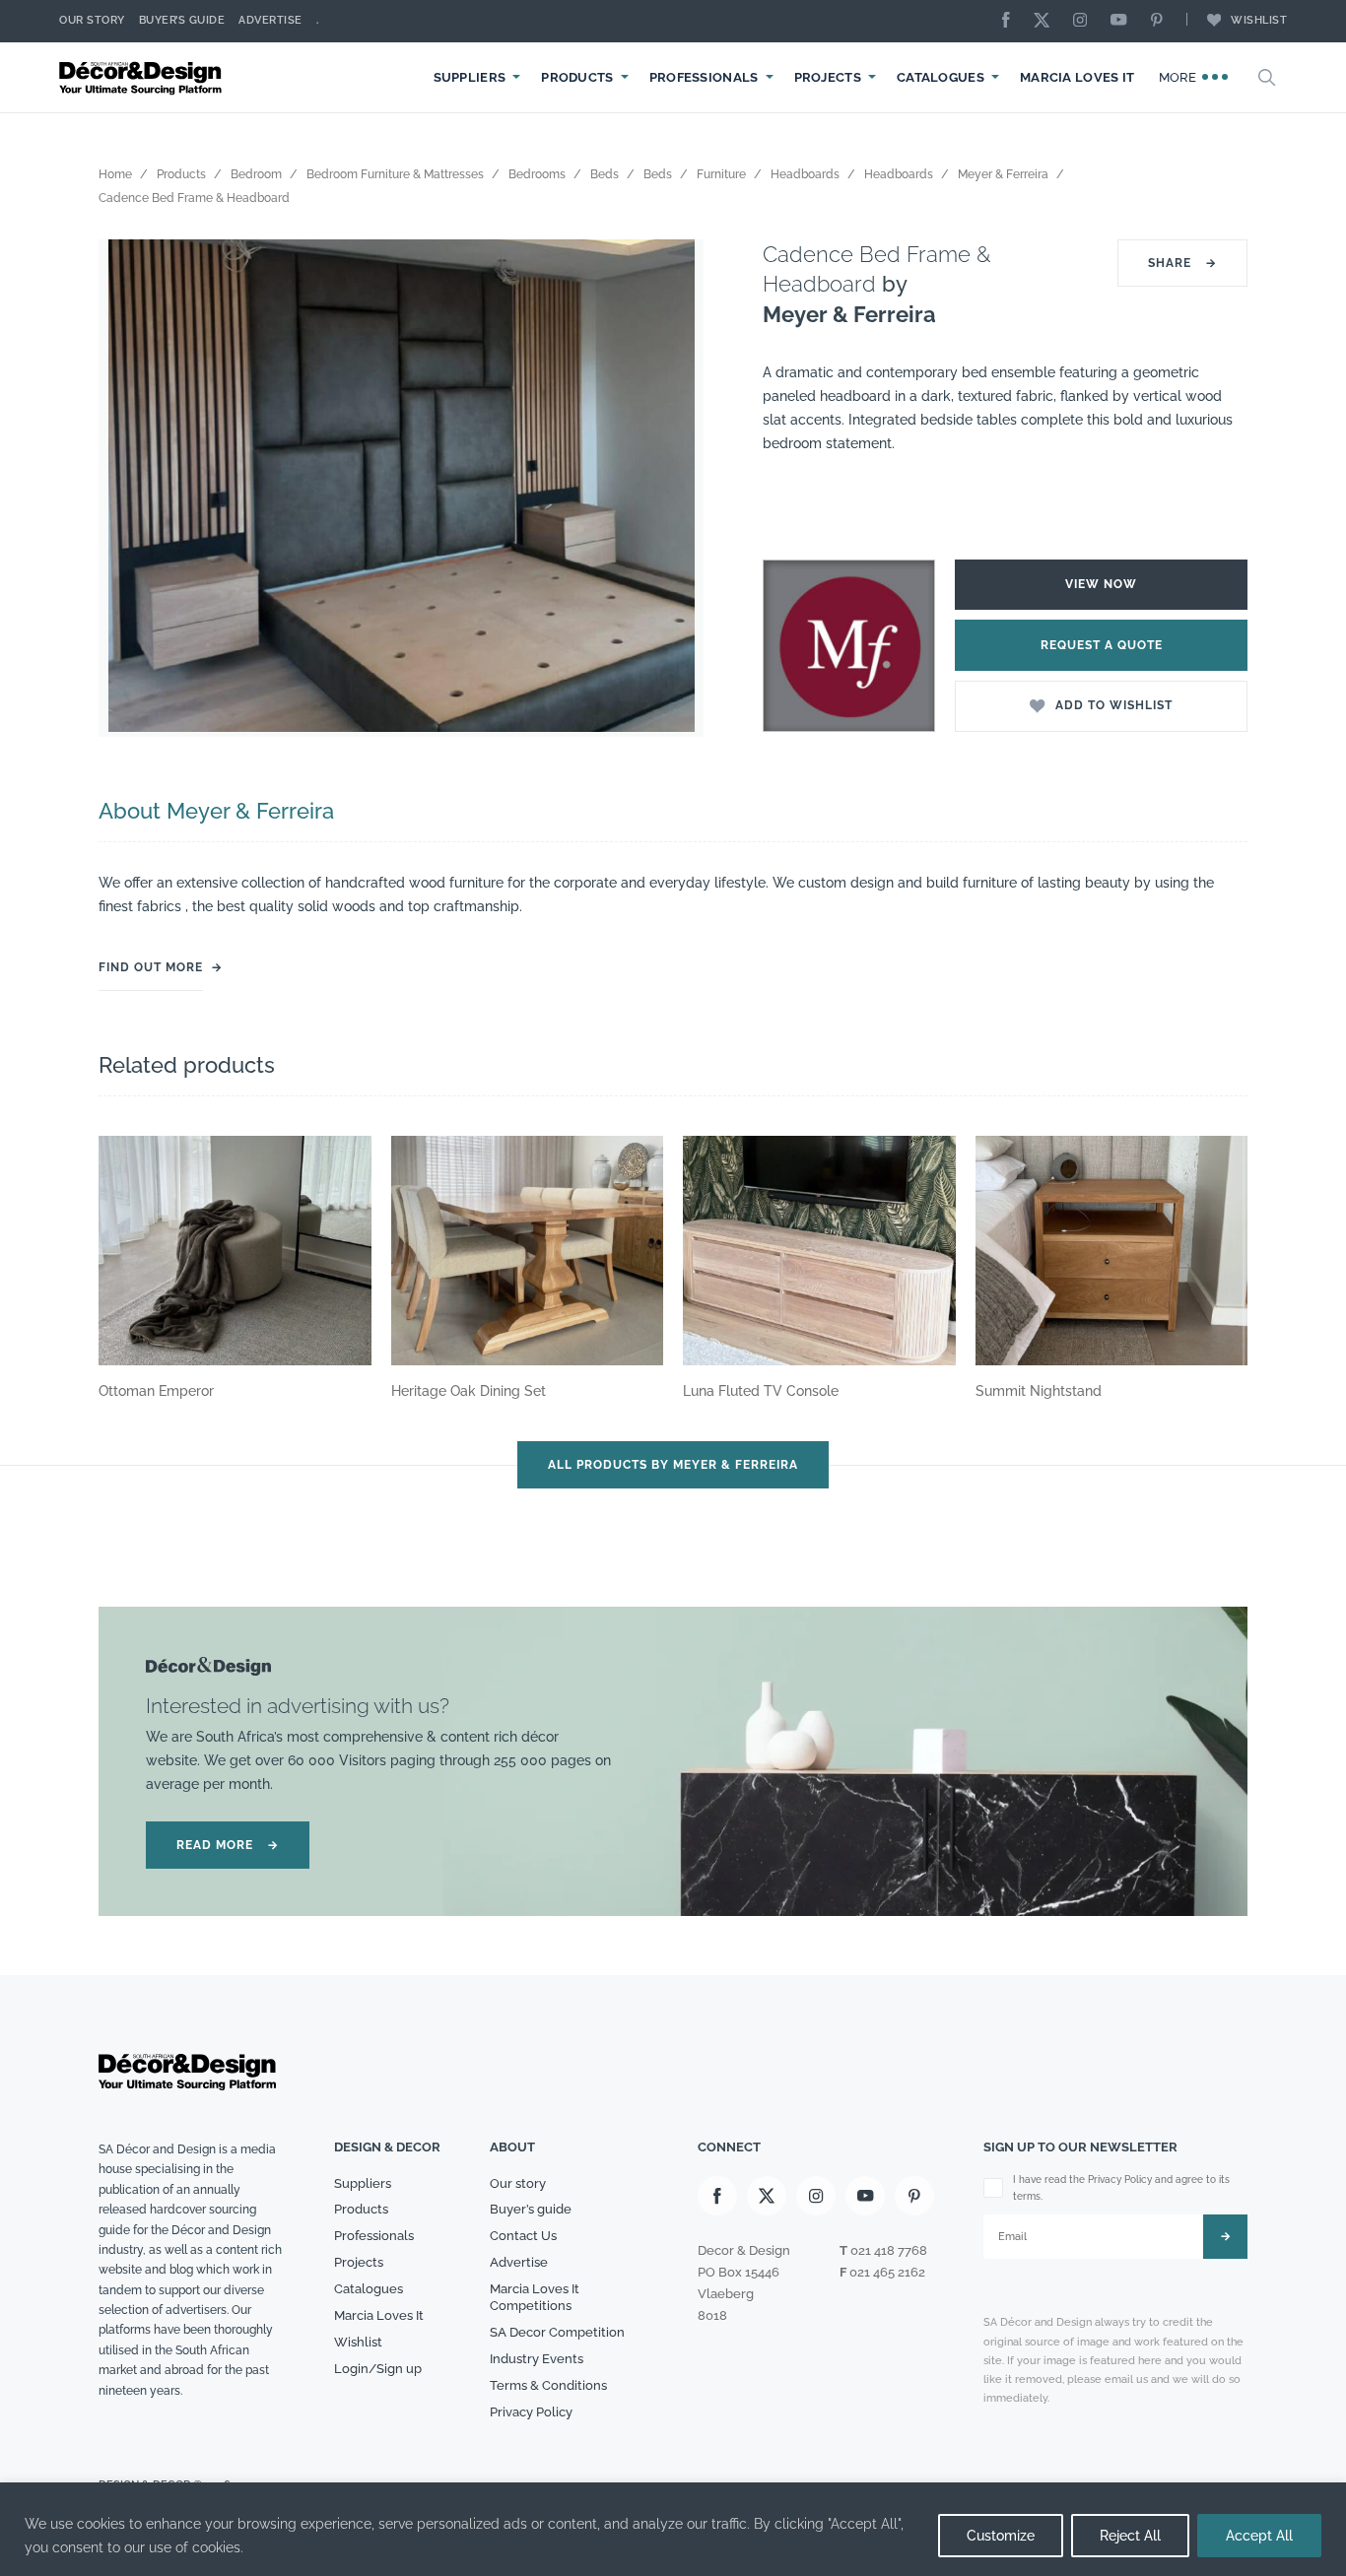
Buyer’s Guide (182, 20)
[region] (673, 2529)
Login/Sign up (378, 2369)
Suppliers (470, 77)
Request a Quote (1102, 645)
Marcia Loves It (1077, 77)
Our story (92, 20)
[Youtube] (1123, 21)
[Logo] (143, 77)
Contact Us (523, 2236)
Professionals (704, 77)
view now (1101, 584)
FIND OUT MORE (151, 967)
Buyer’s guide (531, 2209)
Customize (1001, 2536)
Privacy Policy (531, 2412)
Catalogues (941, 77)
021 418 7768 (889, 2250)
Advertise (270, 20)
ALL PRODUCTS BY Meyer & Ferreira (673, 1465)
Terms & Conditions (548, 2385)
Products (577, 77)
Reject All (1130, 2536)
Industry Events (537, 2359)
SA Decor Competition (557, 2332)
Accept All (1259, 2536)
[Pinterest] (1162, 21)
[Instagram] (1085, 21)
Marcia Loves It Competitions (535, 2297)
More (1180, 77)
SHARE (1182, 263)
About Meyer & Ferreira (216, 811)
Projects (828, 77)
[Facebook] (1011, 21)
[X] (1046, 21)
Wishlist (1259, 20)
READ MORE (228, 1845)
